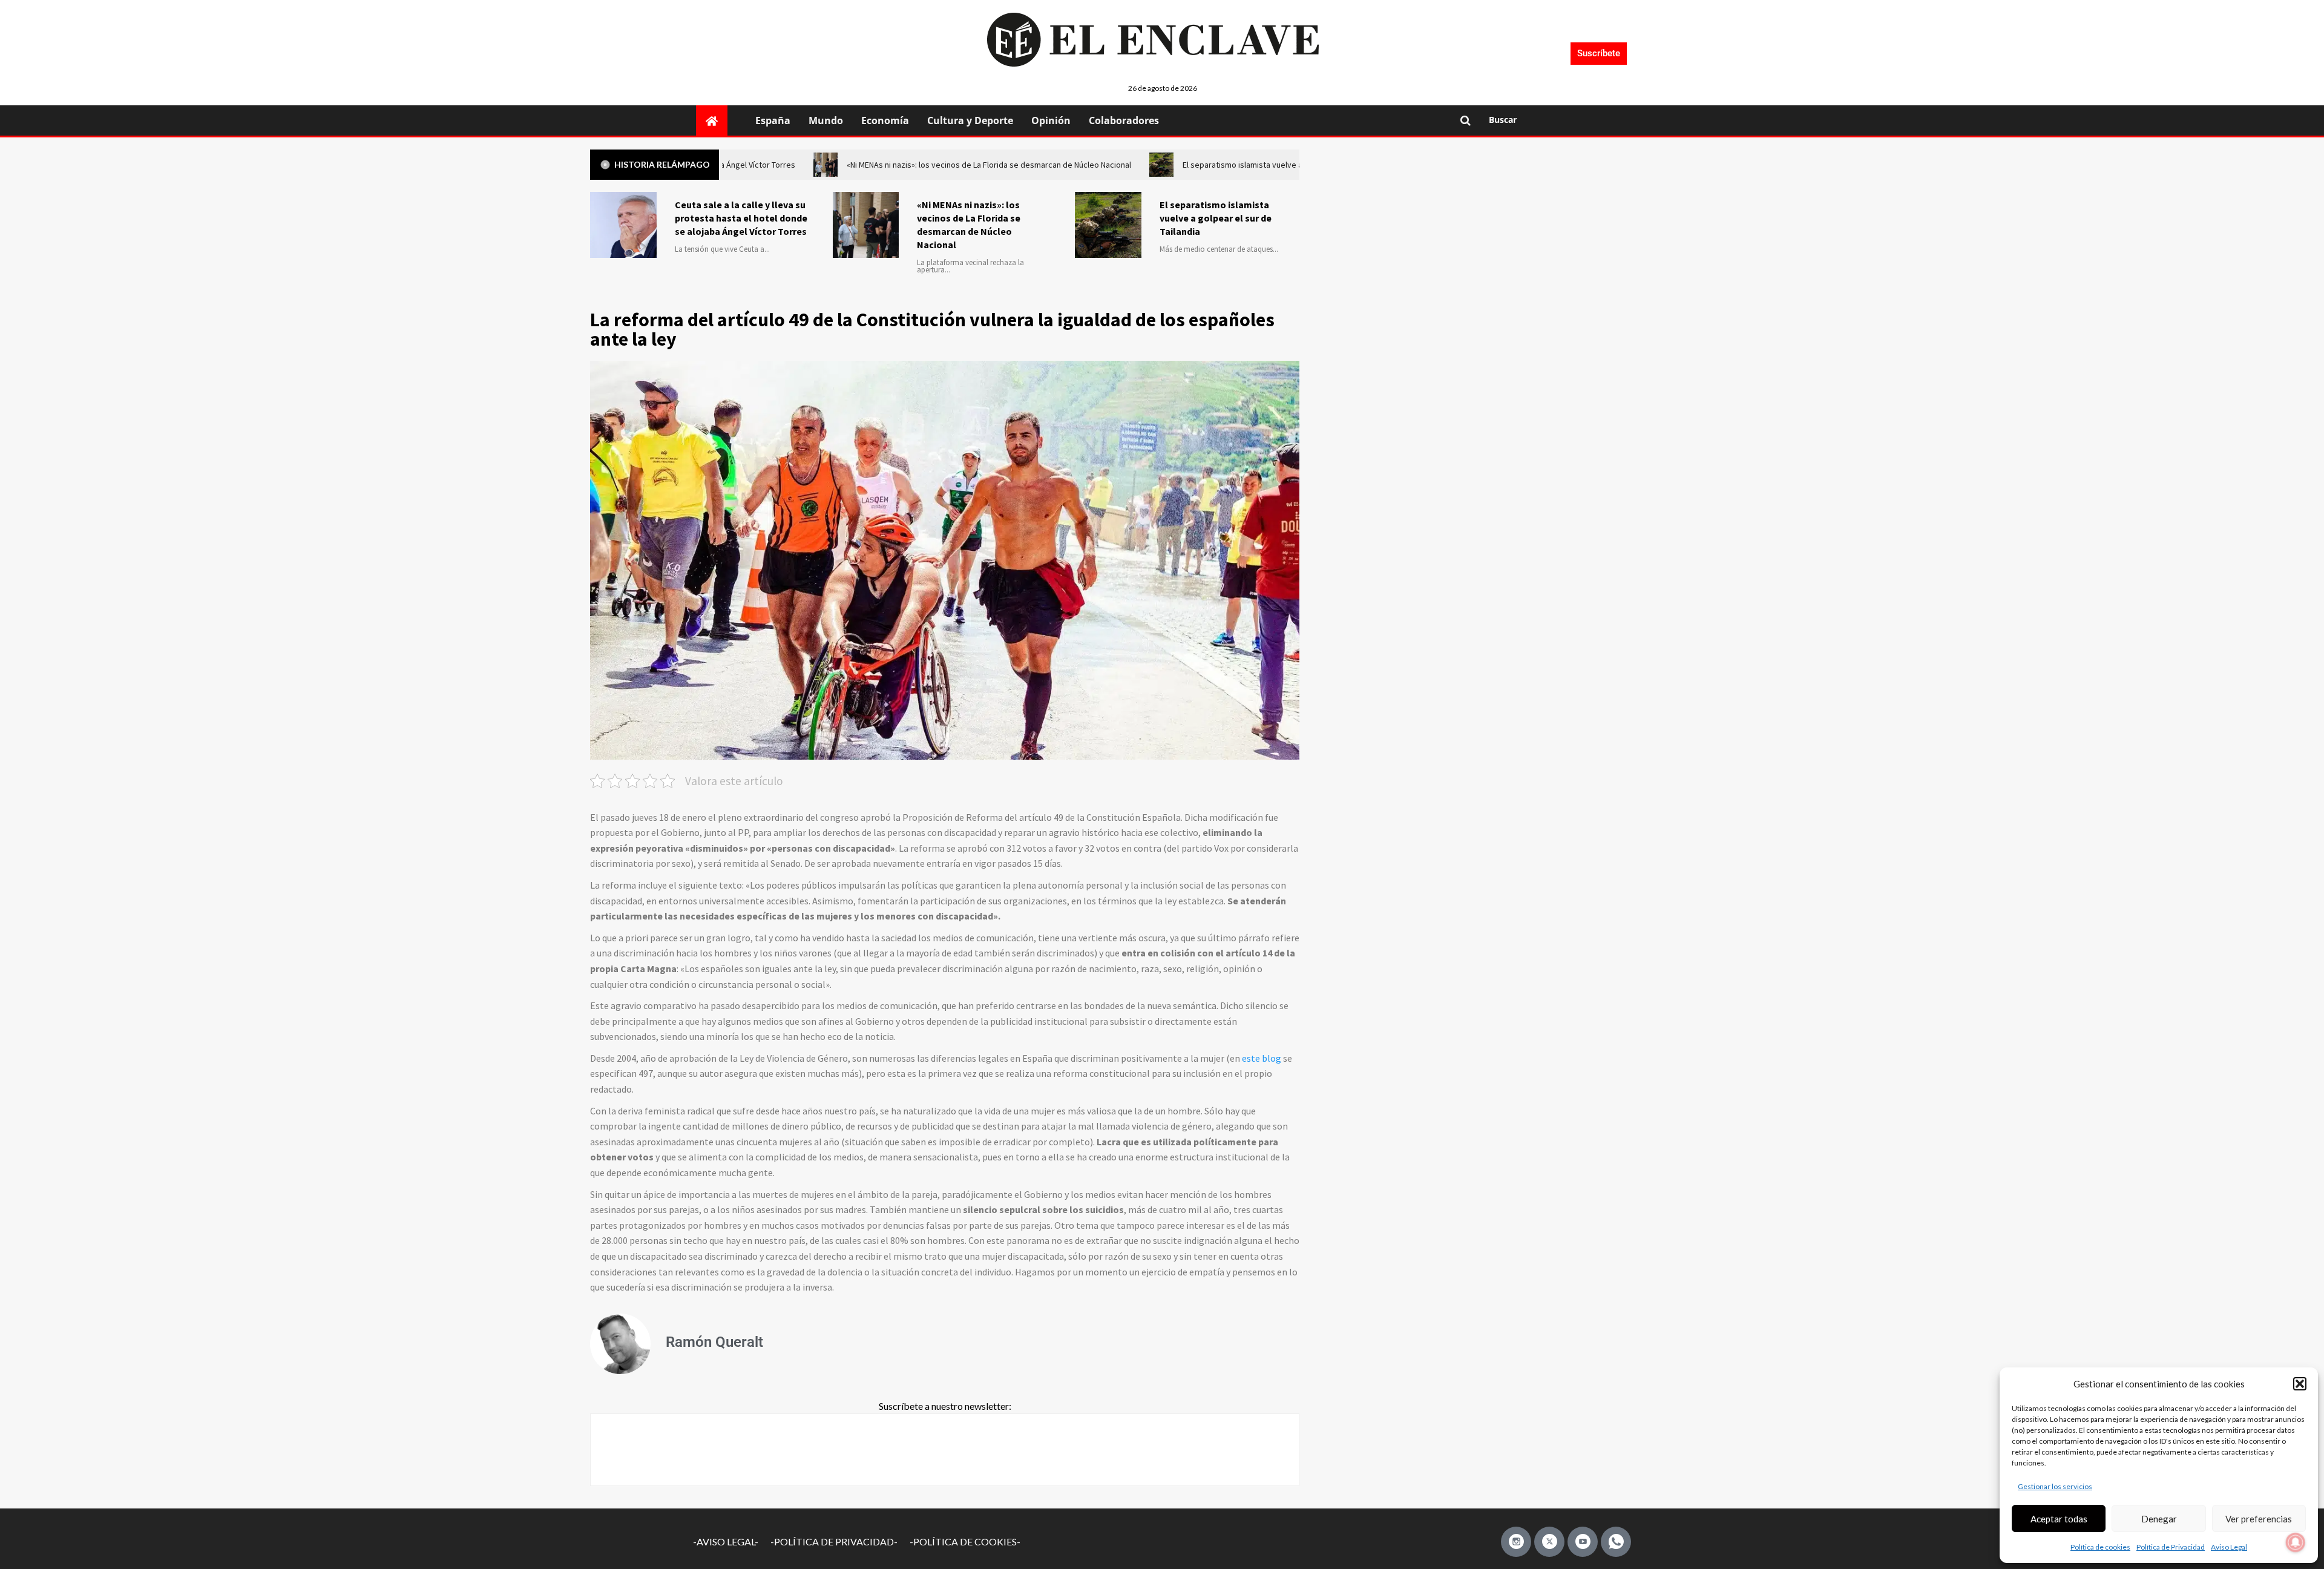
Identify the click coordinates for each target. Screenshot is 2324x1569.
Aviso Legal (2229, 1547)
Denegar (2159, 1519)
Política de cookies (2100, 1547)
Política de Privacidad (2171, 1547)
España (773, 120)
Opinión (1051, 120)
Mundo (826, 120)
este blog (1262, 1058)
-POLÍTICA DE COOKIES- (965, 1541)
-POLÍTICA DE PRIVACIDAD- (834, 1541)
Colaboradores (1124, 120)
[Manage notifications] (2296, 1542)
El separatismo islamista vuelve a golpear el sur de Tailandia (1216, 218)
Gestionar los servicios (2055, 1486)
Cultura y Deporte (970, 120)
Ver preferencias (2259, 1519)
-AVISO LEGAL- (726, 1541)
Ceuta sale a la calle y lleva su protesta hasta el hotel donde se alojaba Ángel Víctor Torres (741, 218)
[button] (2300, 1384)
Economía (885, 120)
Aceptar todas (2059, 1519)
